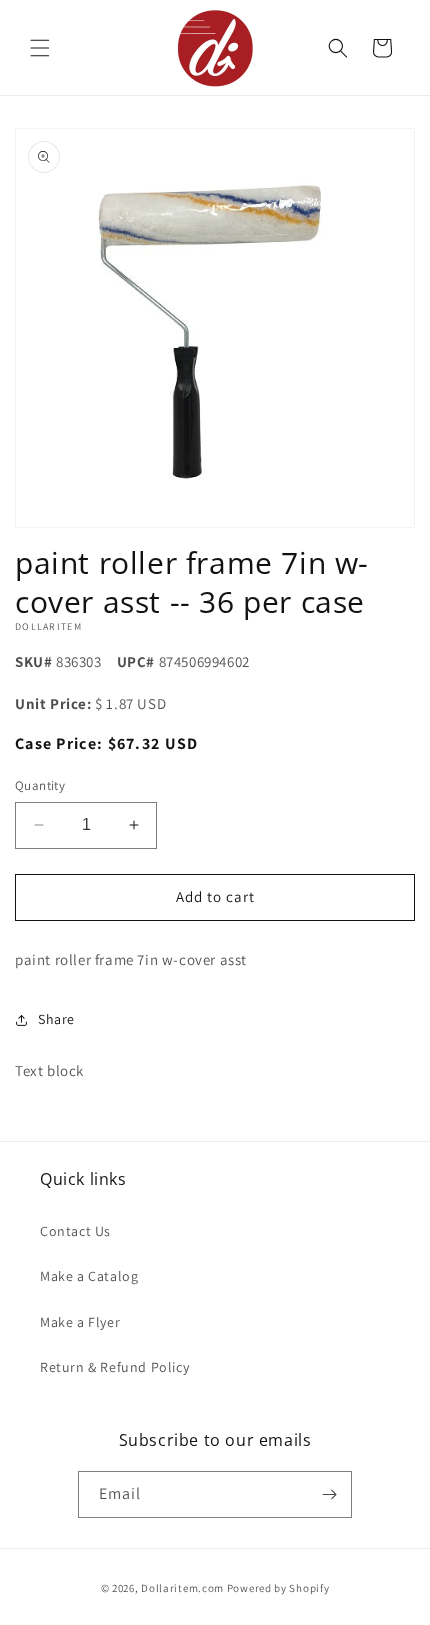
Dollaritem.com (182, 1588)
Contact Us (75, 1231)
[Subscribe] (329, 1494)
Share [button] (56, 1019)
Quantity (40, 785)
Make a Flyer (80, 1322)
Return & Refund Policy (114, 1367)
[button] (40, 48)
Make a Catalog (89, 1276)
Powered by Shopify (278, 1588)
